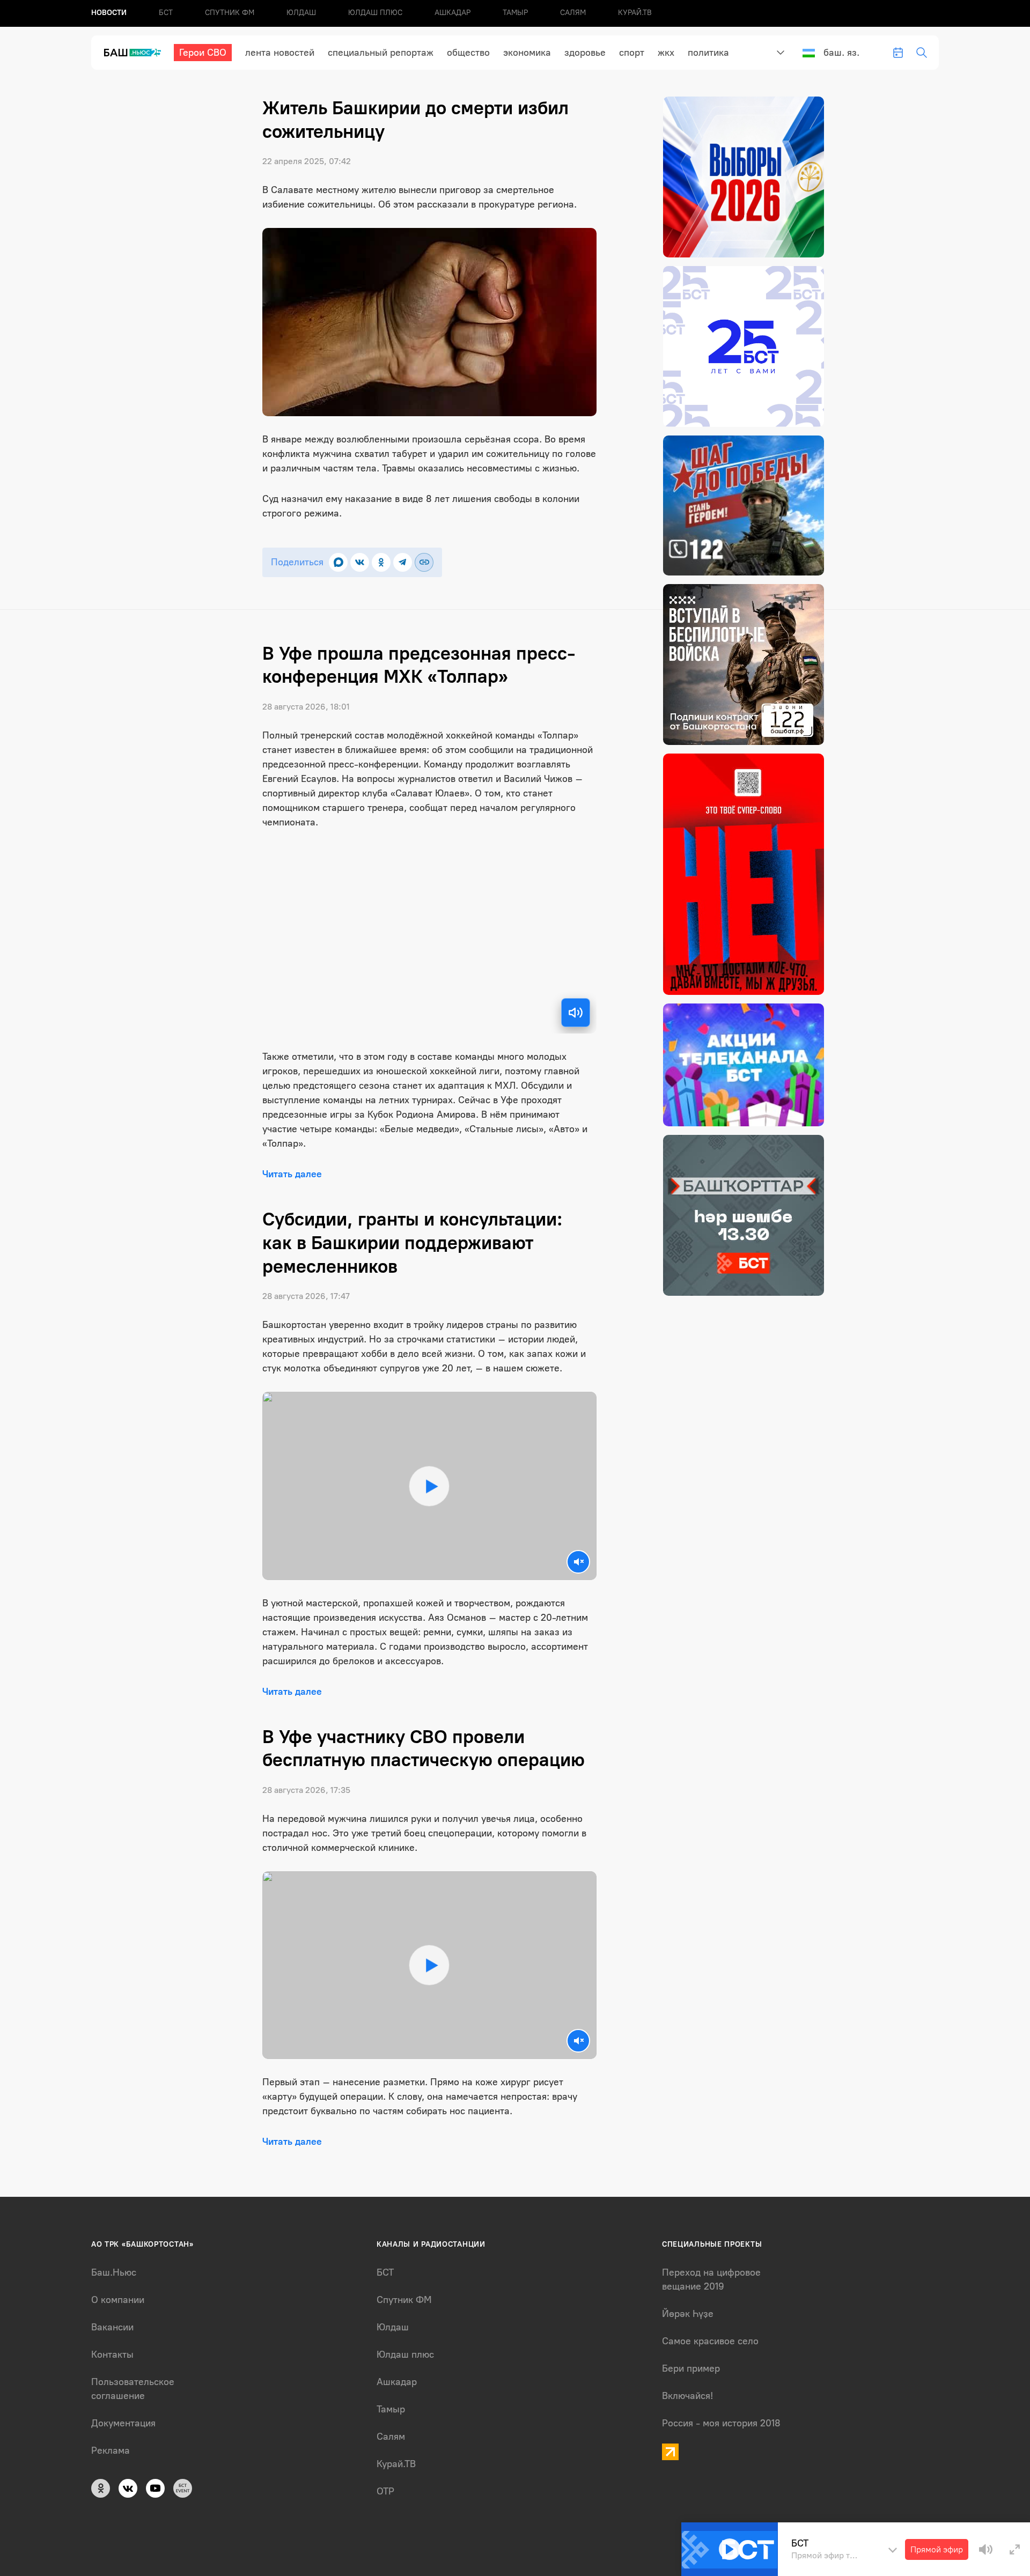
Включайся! (687, 2396)
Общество (468, 53)
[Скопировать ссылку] (424, 562)
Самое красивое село (710, 2341)
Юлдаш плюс (375, 13)
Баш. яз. (841, 53)
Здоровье (585, 53)
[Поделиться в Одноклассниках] (381, 562)
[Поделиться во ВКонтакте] (360, 562)
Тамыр (515, 13)
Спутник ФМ (230, 13)
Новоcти (109, 13)
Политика (708, 53)
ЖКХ (666, 53)
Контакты (112, 2354)
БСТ (166, 13)
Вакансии (112, 2327)
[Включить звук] (576, 1013)
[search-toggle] (922, 53)
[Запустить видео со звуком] (429, 1486)
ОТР (385, 2491)
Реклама (111, 2450)
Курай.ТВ (635, 13)
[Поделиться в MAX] (338, 562)
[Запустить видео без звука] (578, 1562)
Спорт (632, 53)
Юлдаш (301, 13)
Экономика (527, 53)
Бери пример (691, 2368)
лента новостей (280, 53)
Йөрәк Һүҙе (688, 2314)
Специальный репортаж (381, 53)
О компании (118, 2300)
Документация (123, 2423)
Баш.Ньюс (114, 2272)
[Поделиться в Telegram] (403, 562)
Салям (573, 13)
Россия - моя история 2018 (721, 2423)
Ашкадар (453, 13)
